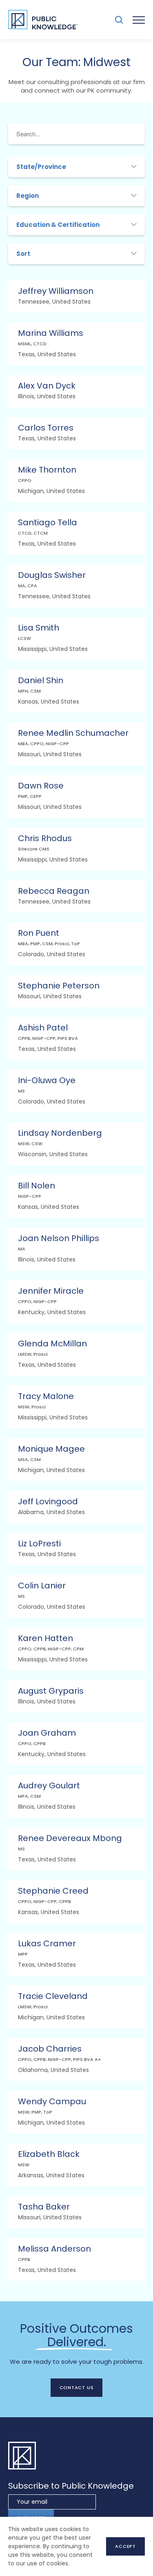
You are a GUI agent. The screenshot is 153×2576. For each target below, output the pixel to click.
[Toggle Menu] (139, 20)
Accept (125, 2546)
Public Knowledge (43, 20)
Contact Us (77, 2387)
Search (119, 20)
